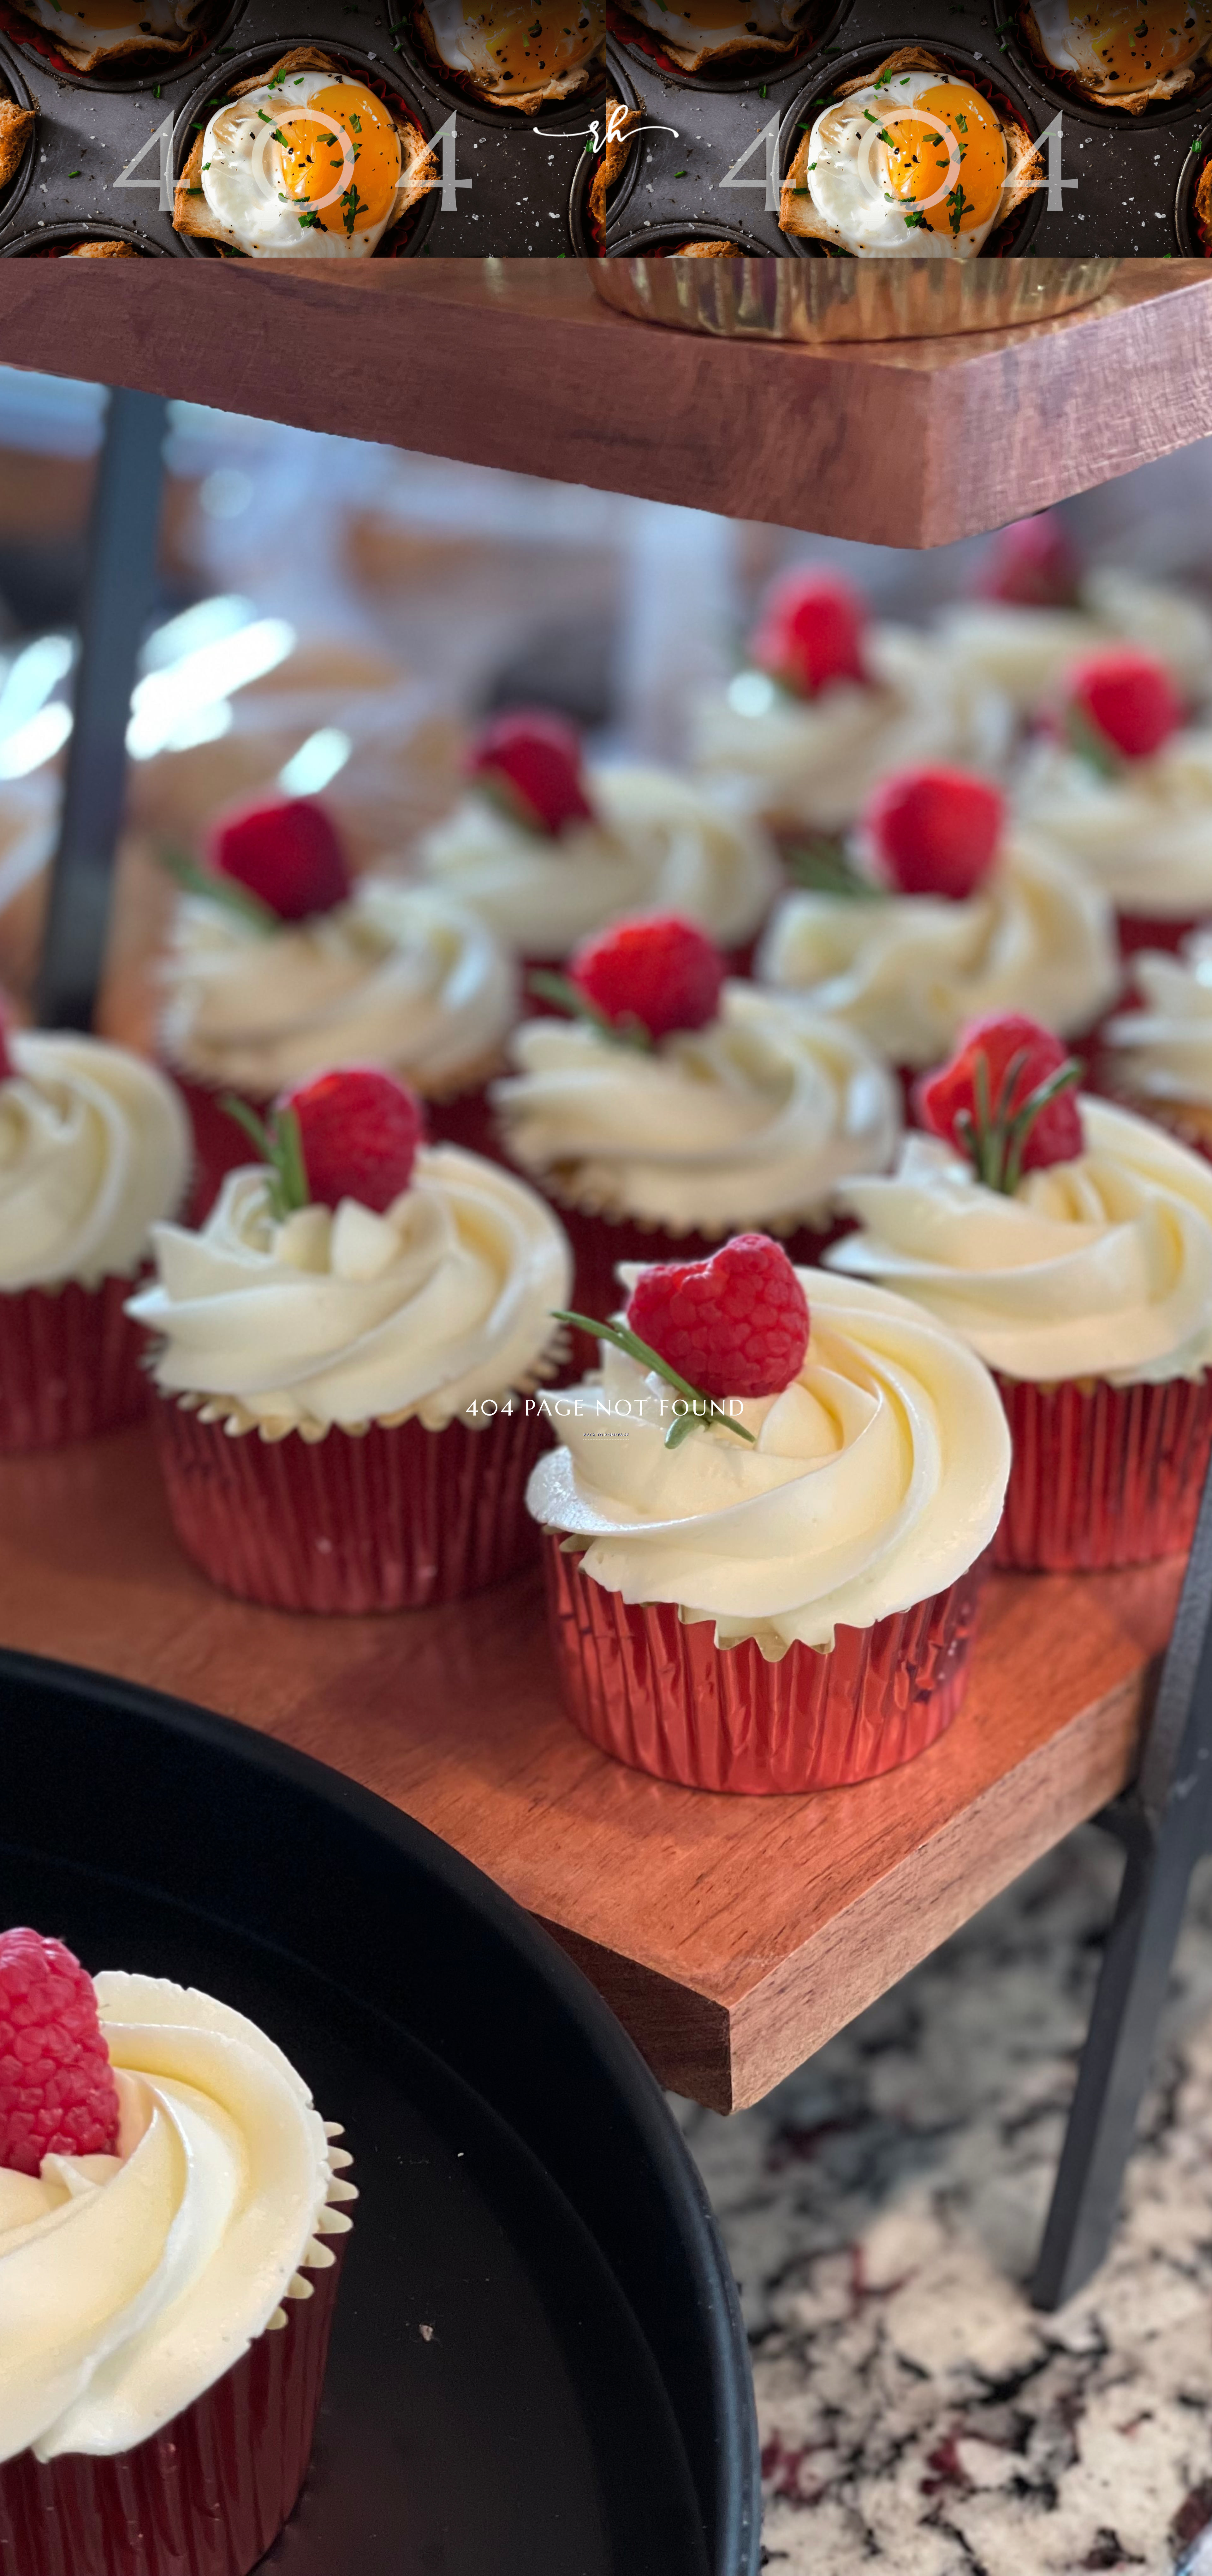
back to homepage (606, 1435)
